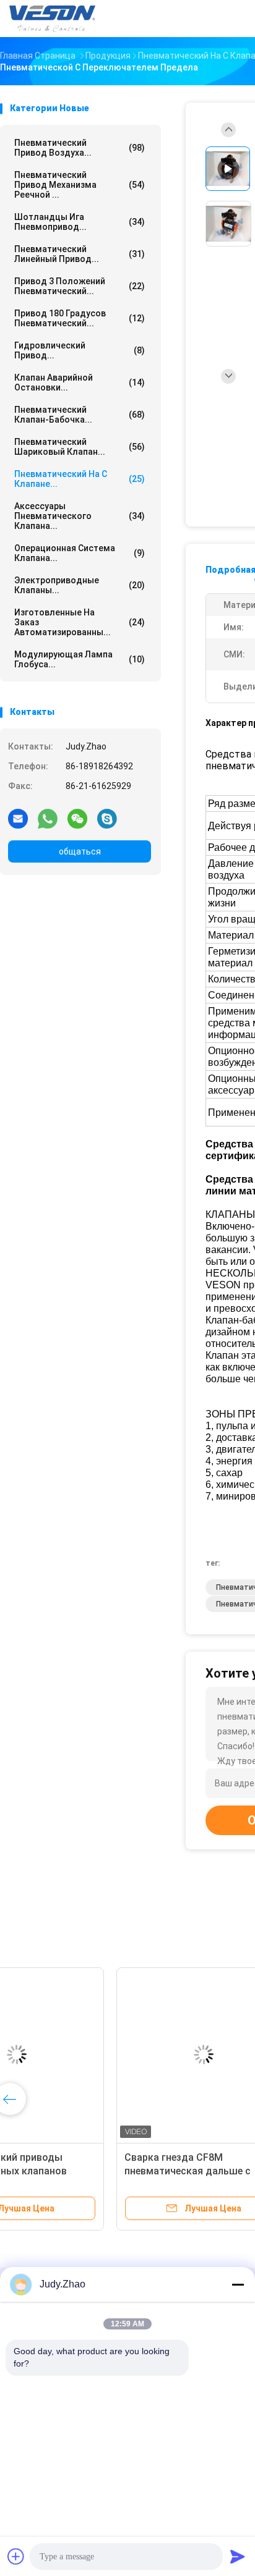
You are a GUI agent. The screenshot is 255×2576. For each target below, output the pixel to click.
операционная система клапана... (80, 553)
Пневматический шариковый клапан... (80, 447)
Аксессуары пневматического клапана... (80, 516)
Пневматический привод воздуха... (80, 148)
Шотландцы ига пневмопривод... (80, 222)
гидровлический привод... (80, 350)
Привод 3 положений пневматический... (80, 286)
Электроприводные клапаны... (80, 585)
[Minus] (238, 2284)
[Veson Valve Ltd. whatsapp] (48, 818)
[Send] (238, 2556)
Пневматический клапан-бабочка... (80, 415)
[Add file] (16, 2556)
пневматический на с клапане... (80, 479)
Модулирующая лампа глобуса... (80, 659)
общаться (80, 851)
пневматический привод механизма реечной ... (80, 185)
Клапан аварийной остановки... (80, 382)
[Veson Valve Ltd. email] (18, 818)
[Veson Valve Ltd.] (54, 19)
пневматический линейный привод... (80, 254)
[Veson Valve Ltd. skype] (107, 818)
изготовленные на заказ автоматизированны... (80, 622)
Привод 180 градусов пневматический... (80, 318)
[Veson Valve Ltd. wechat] (77, 818)
